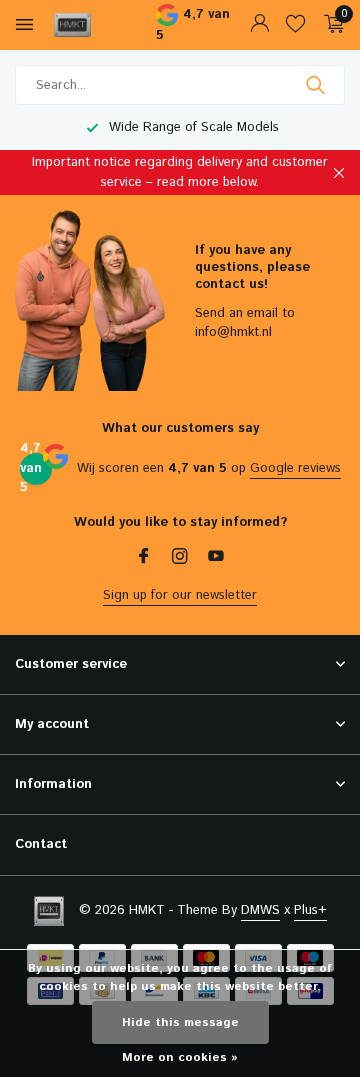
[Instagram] (180, 559)
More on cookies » (180, 1057)
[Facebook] (144, 559)
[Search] (317, 85)
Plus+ (310, 910)
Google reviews (295, 468)
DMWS (260, 910)
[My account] (259, 25)
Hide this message (180, 1022)
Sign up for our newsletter (180, 595)
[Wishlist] (295, 25)
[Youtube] (216, 559)
